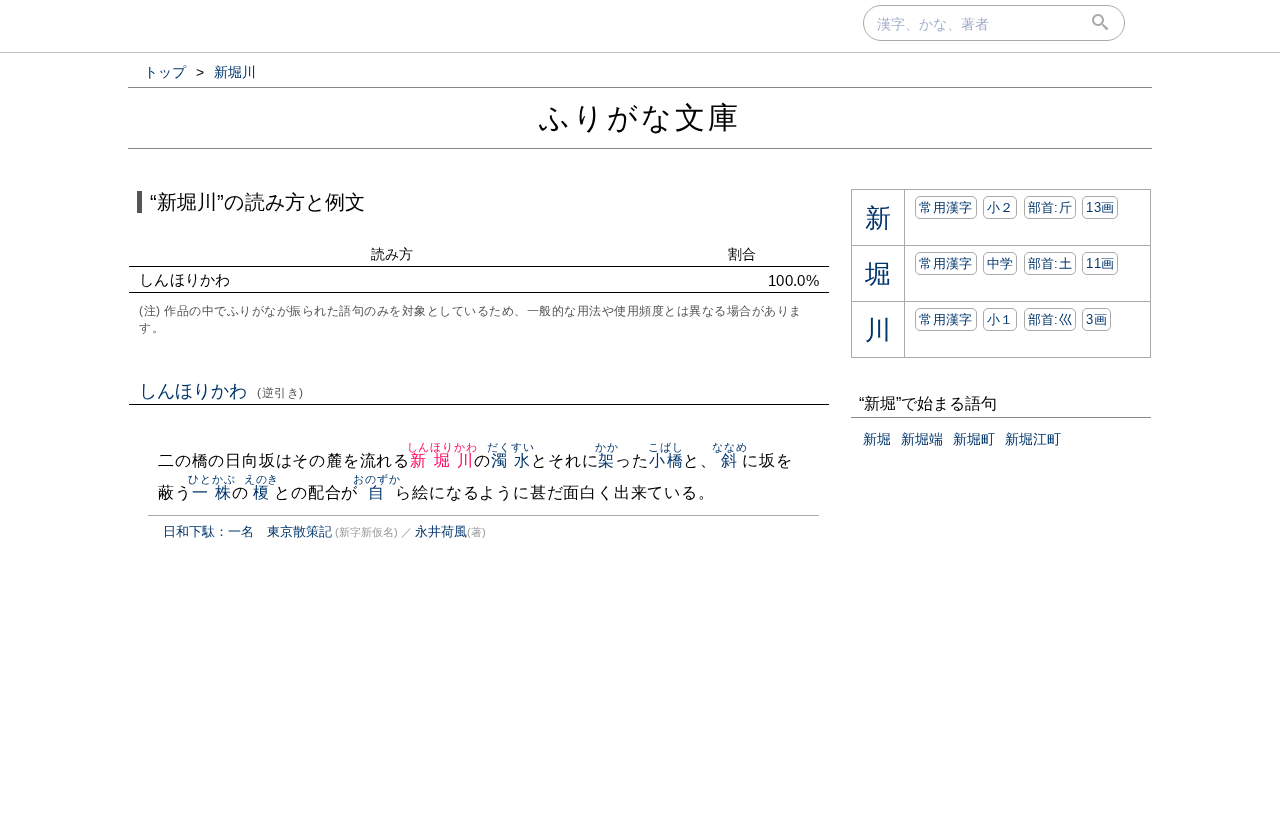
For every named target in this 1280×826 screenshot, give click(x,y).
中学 (1000, 263)
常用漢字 (945, 207)
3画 (1096, 319)
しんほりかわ (221, 391)
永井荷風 (441, 531)
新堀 (877, 439)
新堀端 (922, 439)
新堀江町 (1033, 439)
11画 (1100, 263)
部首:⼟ (1050, 263)
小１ (1000, 319)
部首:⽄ (1050, 207)
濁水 (510, 460)
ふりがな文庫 (640, 117)
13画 (1100, 207)
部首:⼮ (1050, 319)
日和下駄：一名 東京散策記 (247, 531)
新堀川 (442, 460)
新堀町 (974, 439)
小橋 (665, 460)
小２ (1000, 207)
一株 (211, 492)
